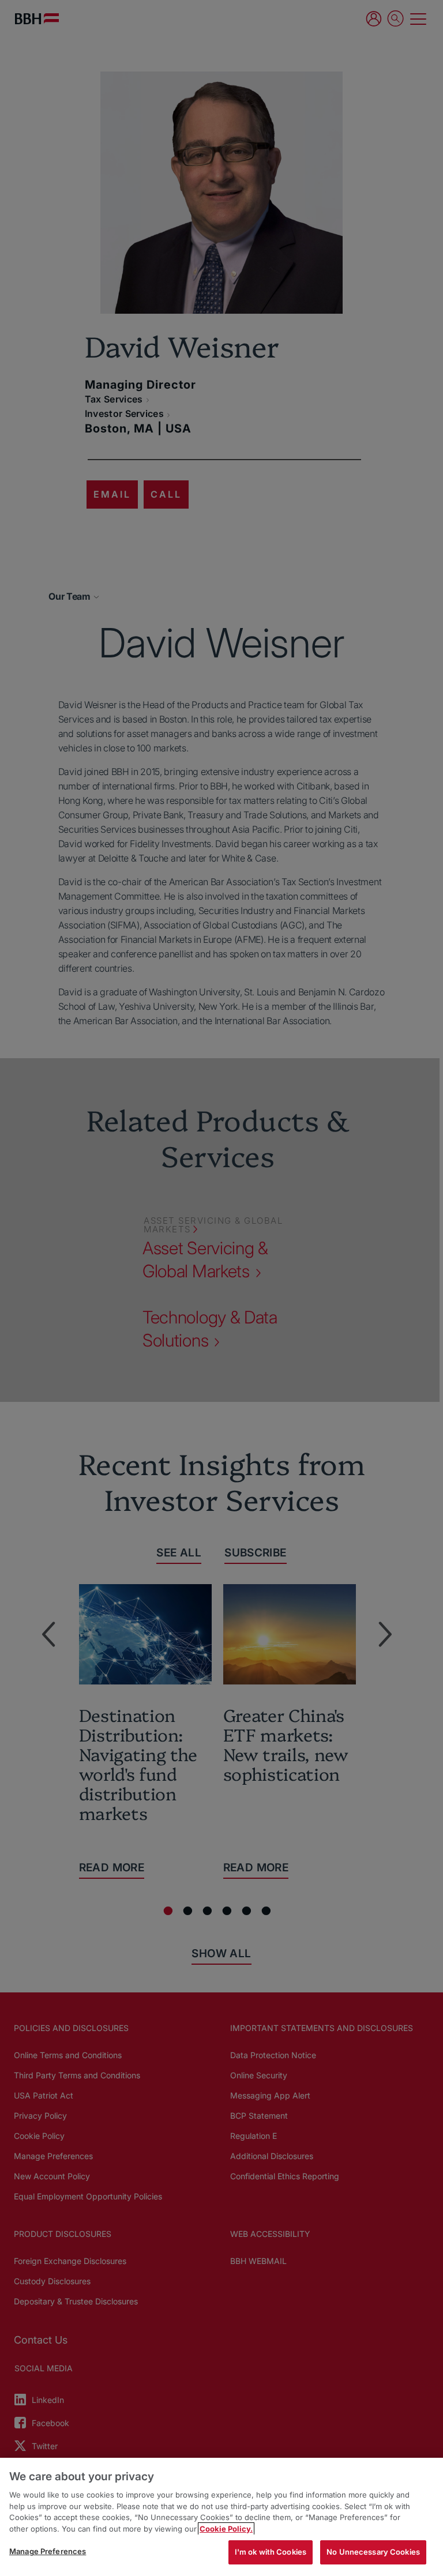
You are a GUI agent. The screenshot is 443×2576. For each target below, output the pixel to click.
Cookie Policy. (226, 2529)
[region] (221, 2517)
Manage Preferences (48, 2551)
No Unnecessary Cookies (373, 2552)
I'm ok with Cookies (271, 2552)
